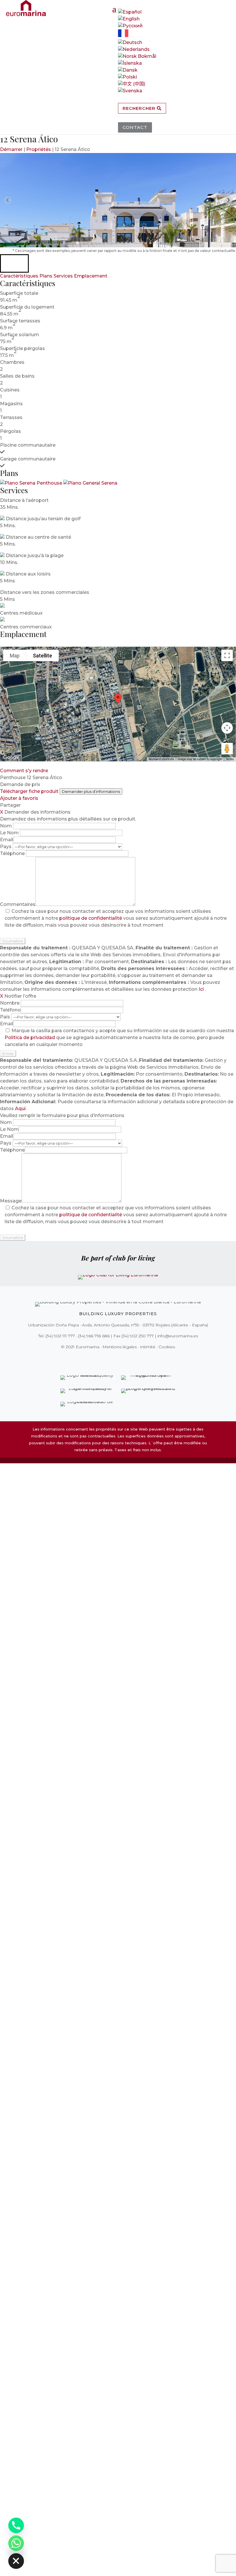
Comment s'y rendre (24, 771)
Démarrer (11, 149)
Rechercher (140, 108)
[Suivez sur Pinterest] (122, 1359)
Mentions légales (120, 1347)
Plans (46, 276)
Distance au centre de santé (38, 537)
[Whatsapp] (16, 2543)
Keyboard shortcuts (161, 759)
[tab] (78, 243)
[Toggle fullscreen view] (227, 655)
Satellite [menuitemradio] (42, 656)
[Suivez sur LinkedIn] (138, 1359)
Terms (230, 759)
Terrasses (11, 417)
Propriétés (39, 149)
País (6, 1017)
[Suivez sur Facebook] (98, 1359)
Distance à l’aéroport (24, 500)
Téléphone (13, 853)
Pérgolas (11, 431)
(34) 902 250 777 (138, 1336)
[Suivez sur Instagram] (114, 1359)
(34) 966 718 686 (94, 1336)
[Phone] (16, 2525)
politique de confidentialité (91, 918)
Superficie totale (19, 293)
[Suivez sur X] (106, 1359)
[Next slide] (228, 200)
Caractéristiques (19, 276)
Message (11, 1201)
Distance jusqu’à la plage (35, 555)
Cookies (167, 1347)
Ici (202, 989)
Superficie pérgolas (22, 348)
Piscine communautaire (28, 445)
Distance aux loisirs (28, 574)
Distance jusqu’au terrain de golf (43, 519)
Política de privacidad (30, 1038)
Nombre (10, 1003)
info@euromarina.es (178, 1336)
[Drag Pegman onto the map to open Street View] (227, 749)
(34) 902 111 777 (60, 1336)
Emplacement (91, 276)
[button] (14, 263)
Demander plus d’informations (91, 791)
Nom (6, 826)
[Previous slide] (8, 200)
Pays (6, 847)
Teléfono (10, 1010)
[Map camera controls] (227, 728)
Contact (135, 127)
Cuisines (10, 390)
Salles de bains (17, 376)
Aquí (20, 1109)
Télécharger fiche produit (29, 791)
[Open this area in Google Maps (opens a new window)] (11, 758)
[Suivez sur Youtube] (130, 1359)
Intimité (148, 1347)
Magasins (11, 404)
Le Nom (10, 833)
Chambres (12, 362)
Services (63, 276)
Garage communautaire (28, 459)
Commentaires (18, 904)
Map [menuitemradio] (15, 656)
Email (7, 840)
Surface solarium (20, 335)
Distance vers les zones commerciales (45, 592)
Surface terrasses (20, 321)
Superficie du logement (27, 307)
